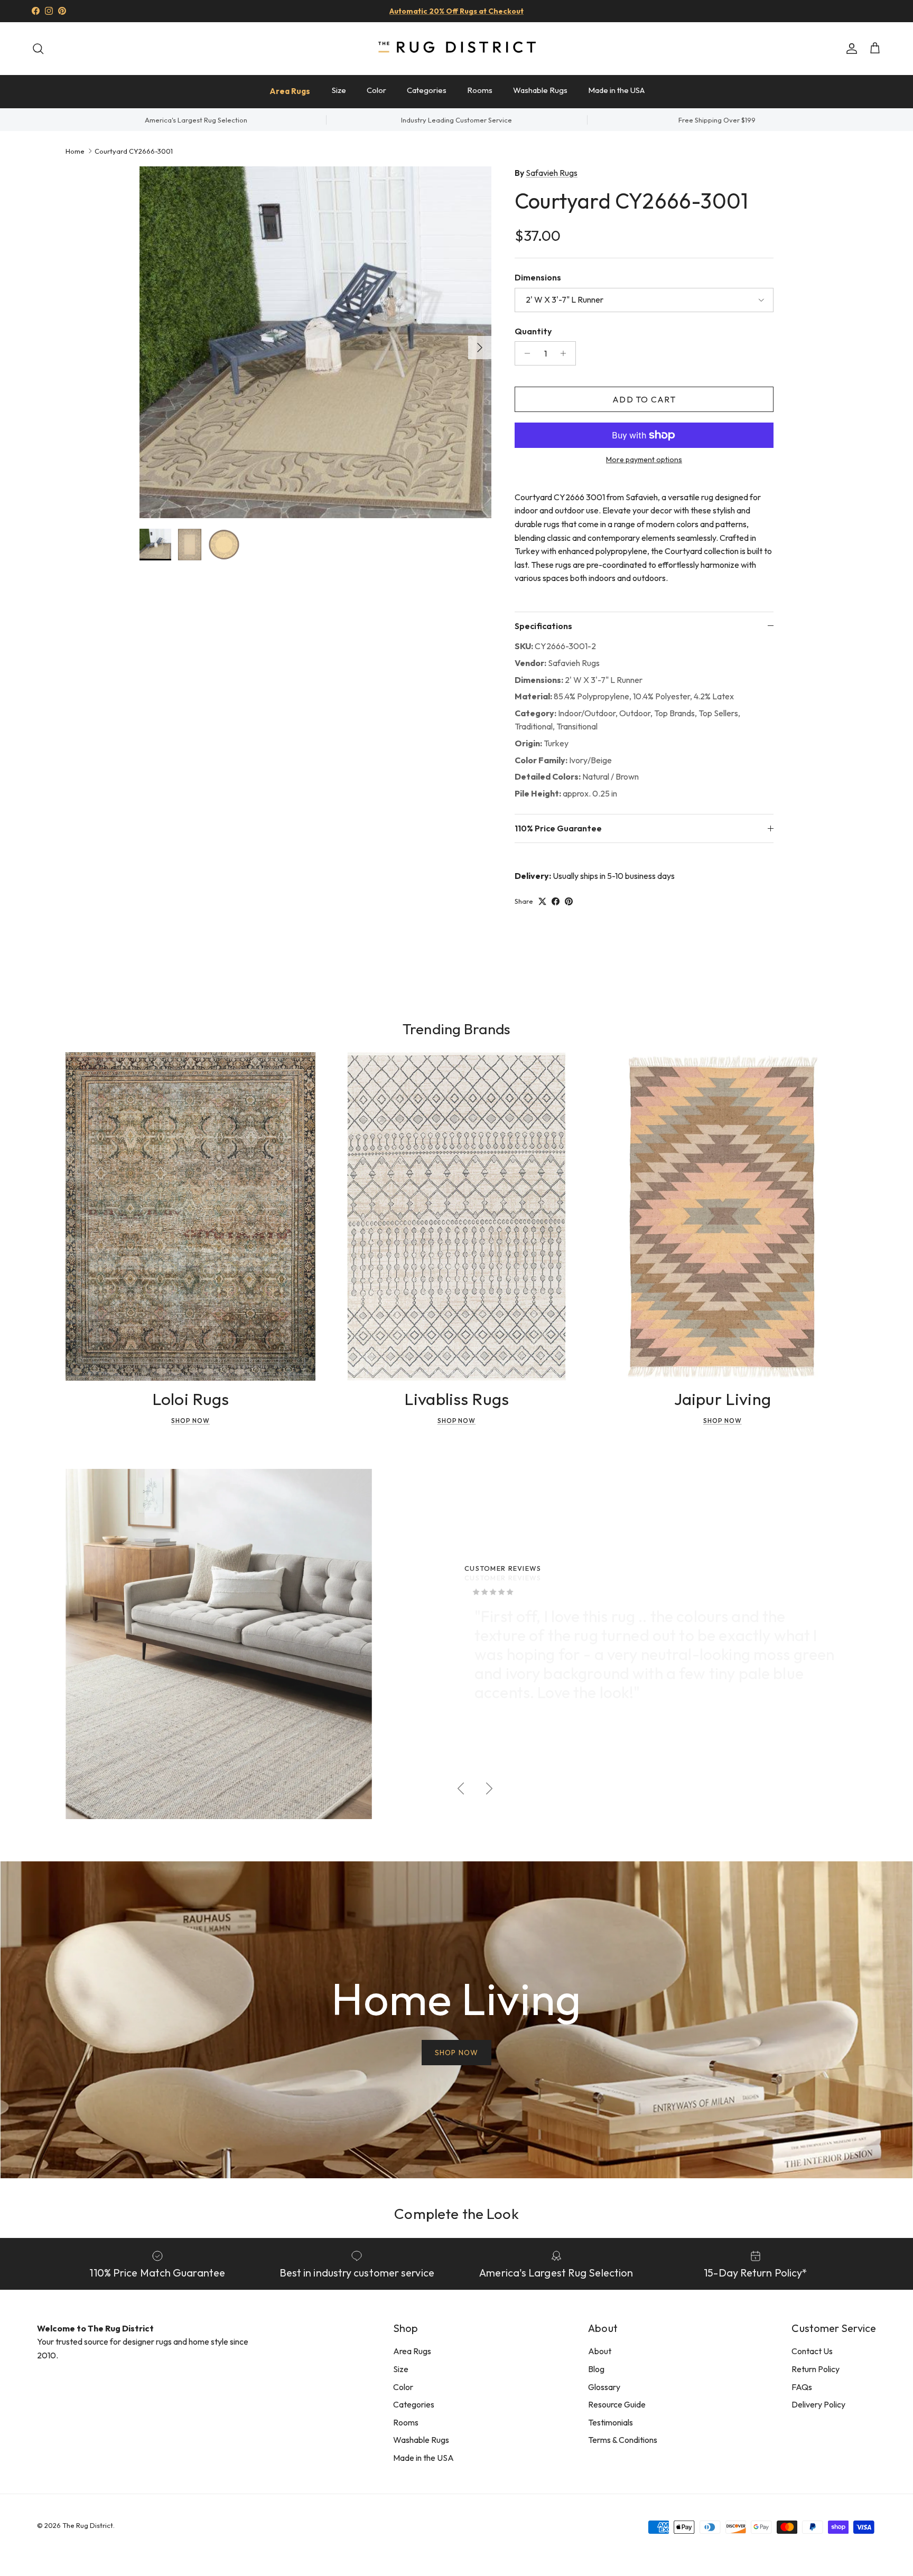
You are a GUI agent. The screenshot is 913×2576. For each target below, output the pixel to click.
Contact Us (812, 2351)
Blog (596, 2369)
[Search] (38, 49)
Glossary (604, 2387)
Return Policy (816, 2369)
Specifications (543, 626)
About (600, 2351)
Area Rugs (290, 91)
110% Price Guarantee (558, 828)
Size (339, 90)
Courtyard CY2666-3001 (134, 151)
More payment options (644, 460)
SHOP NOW (456, 2053)
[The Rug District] (456, 48)
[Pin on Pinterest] (569, 901)
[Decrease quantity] (524, 353)
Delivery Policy (818, 2404)
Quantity (533, 331)
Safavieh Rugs (552, 173)
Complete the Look (456, 2213)
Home (75, 151)
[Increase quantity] (566, 353)
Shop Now (190, 1421)
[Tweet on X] (542, 901)
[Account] (850, 49)
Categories (427, 90)
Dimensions (538, 277)
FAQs (802, 2387)
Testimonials (611, 2422)
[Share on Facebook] (556, 901)
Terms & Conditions (623, 2440)
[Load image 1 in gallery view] (315, 342)
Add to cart (644, 399)
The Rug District (88, 2525)
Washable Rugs (540, 90)
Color (376, 90)
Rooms (480, 90)
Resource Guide (617, 2404)
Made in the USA (616, 90)
